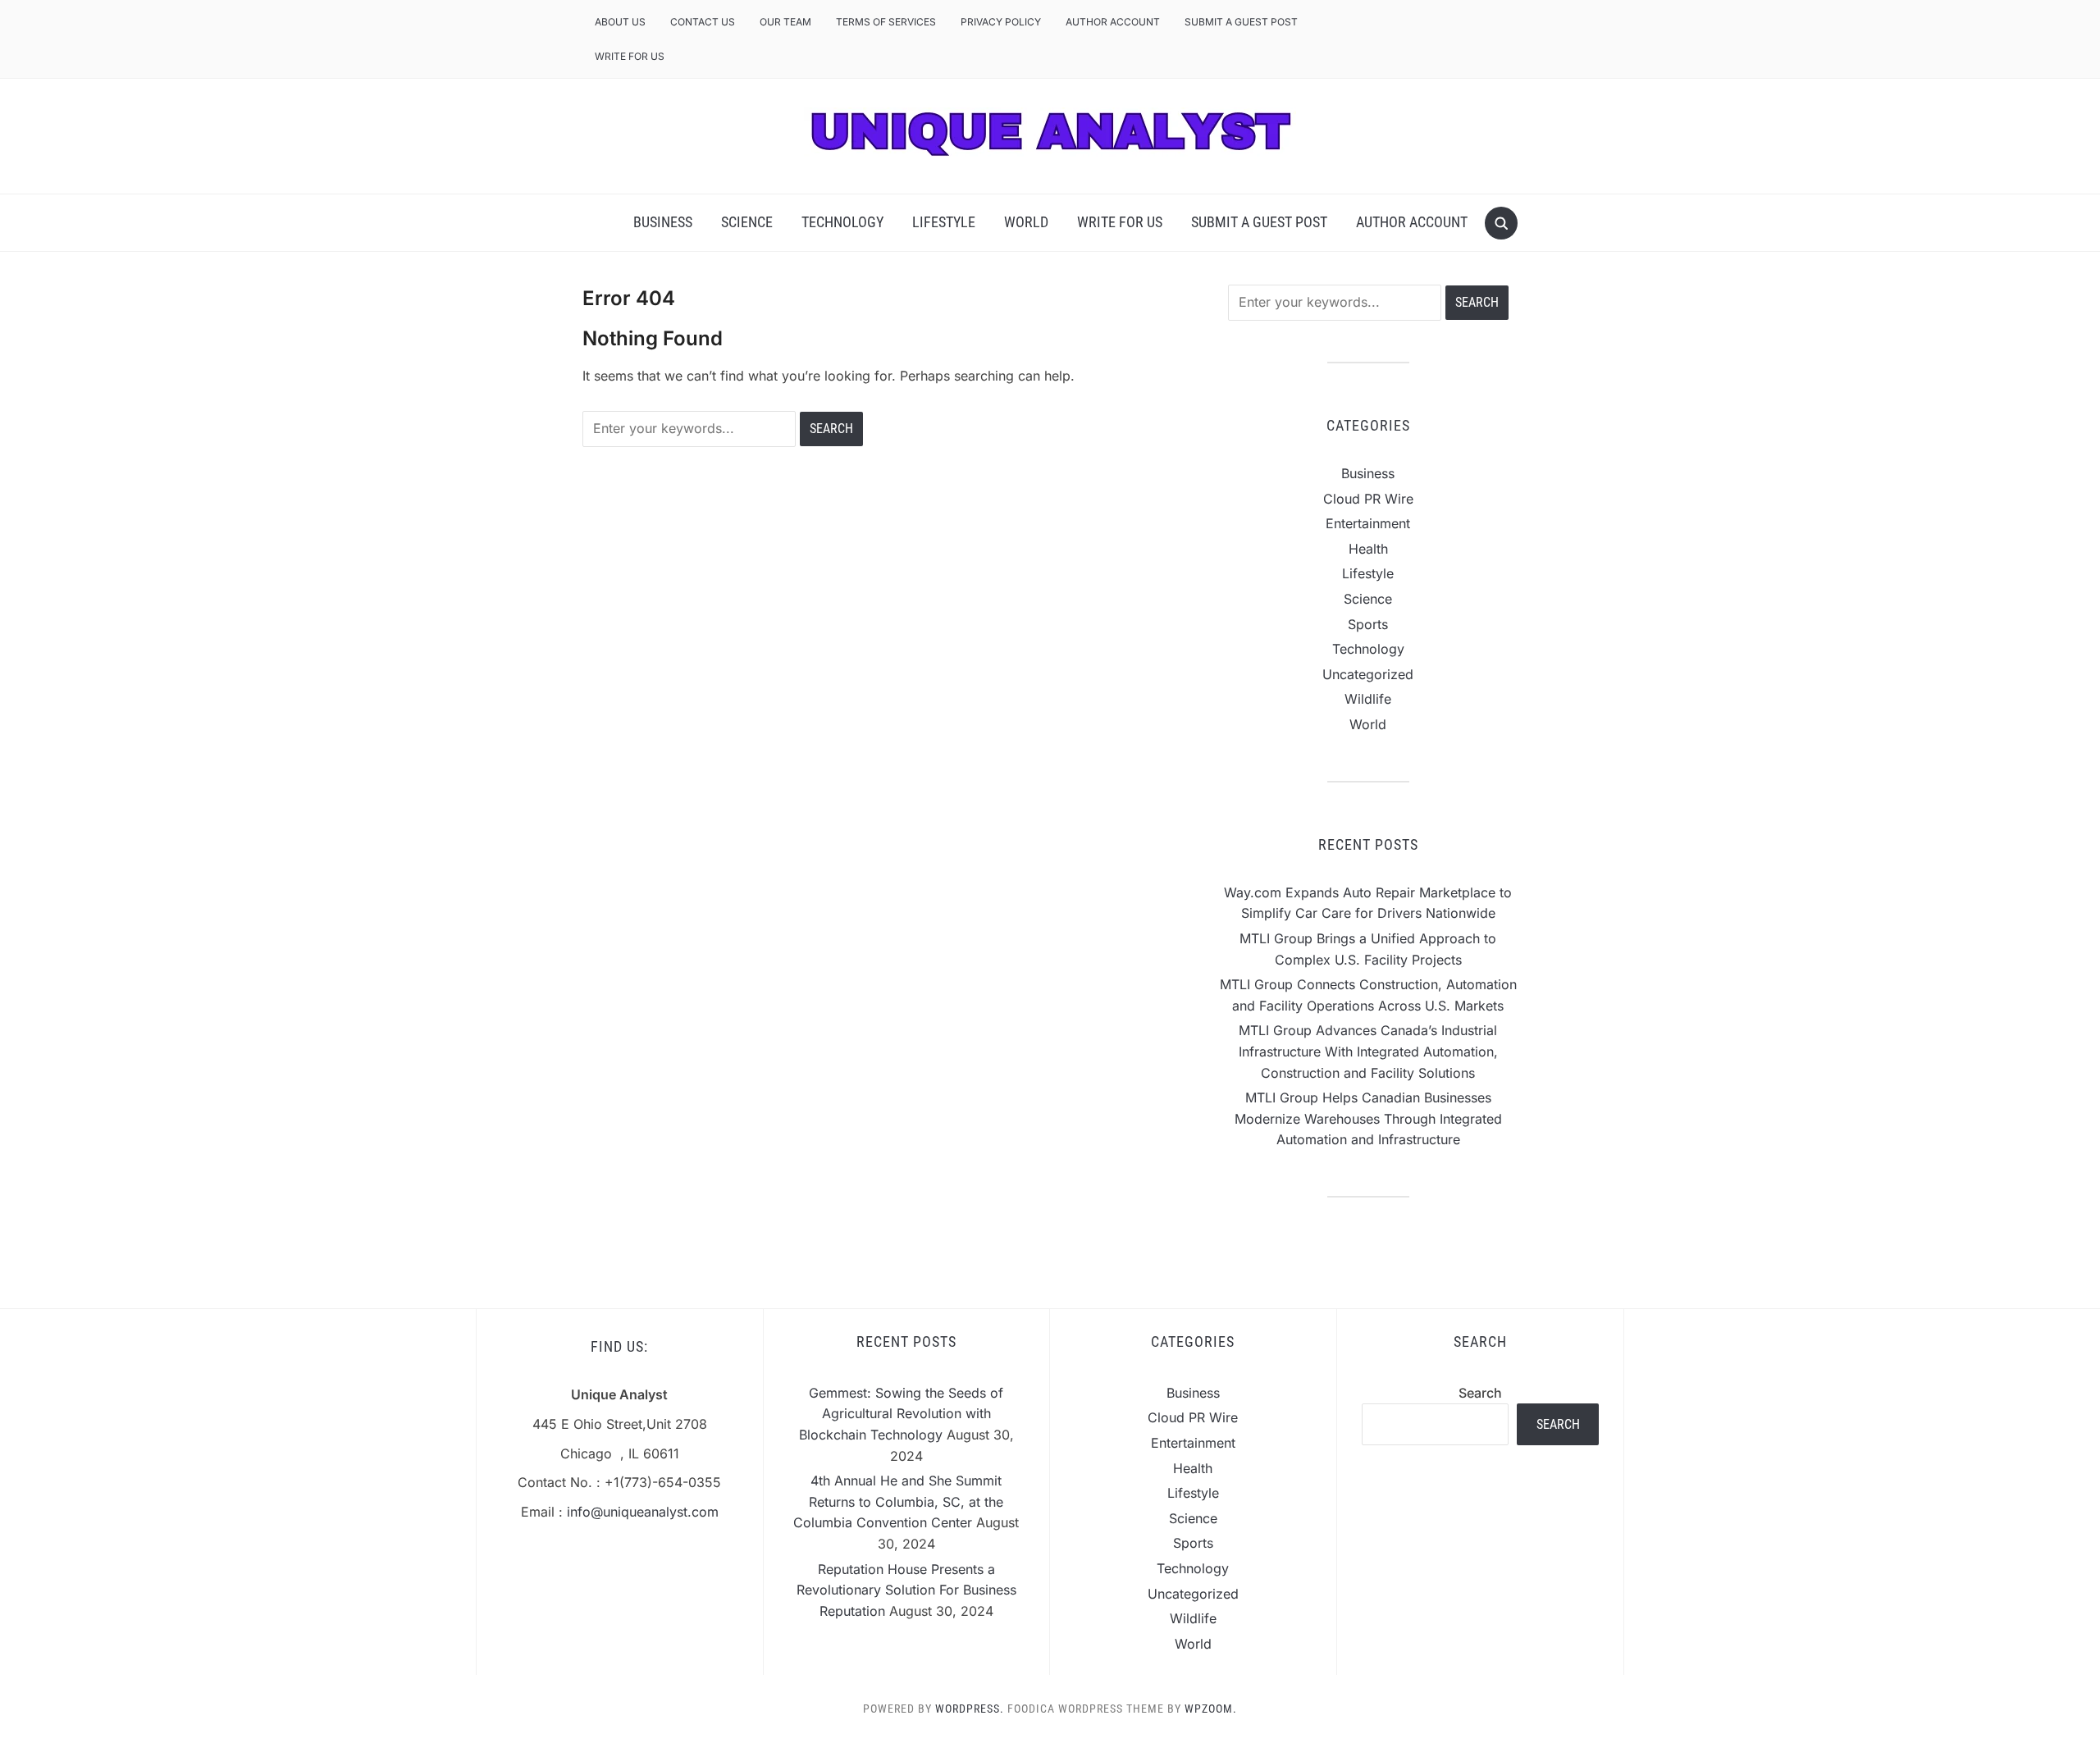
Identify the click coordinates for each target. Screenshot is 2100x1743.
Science (747, 222)
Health (1368, 549)
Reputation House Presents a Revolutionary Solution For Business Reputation (906, 1590)
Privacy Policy (1001, 22)
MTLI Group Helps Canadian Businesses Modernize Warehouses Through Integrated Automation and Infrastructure (1368, 1118)
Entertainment (1368, 523)
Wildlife (1368, 699)
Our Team (785, 22)
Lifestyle (944, 222)
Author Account (1113, 22)
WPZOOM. (1211, 1709)
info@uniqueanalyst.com (643, 1512)
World (1026, 222)
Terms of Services (886, 22)
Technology (842, 222)
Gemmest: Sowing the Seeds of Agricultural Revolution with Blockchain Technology (902, 1414)
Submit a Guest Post (1241, 22)
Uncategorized (1368, 674)
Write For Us (630, 56)
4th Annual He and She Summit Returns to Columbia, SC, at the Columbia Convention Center (898, 1501)
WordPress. (970, 1709)
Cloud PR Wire (1368, 499)
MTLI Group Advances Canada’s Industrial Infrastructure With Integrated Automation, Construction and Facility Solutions (1368, 1051)
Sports (1368, 624)
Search (1480, 1393)
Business (663, 222)
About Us (620, 22)
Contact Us (703, 22)
